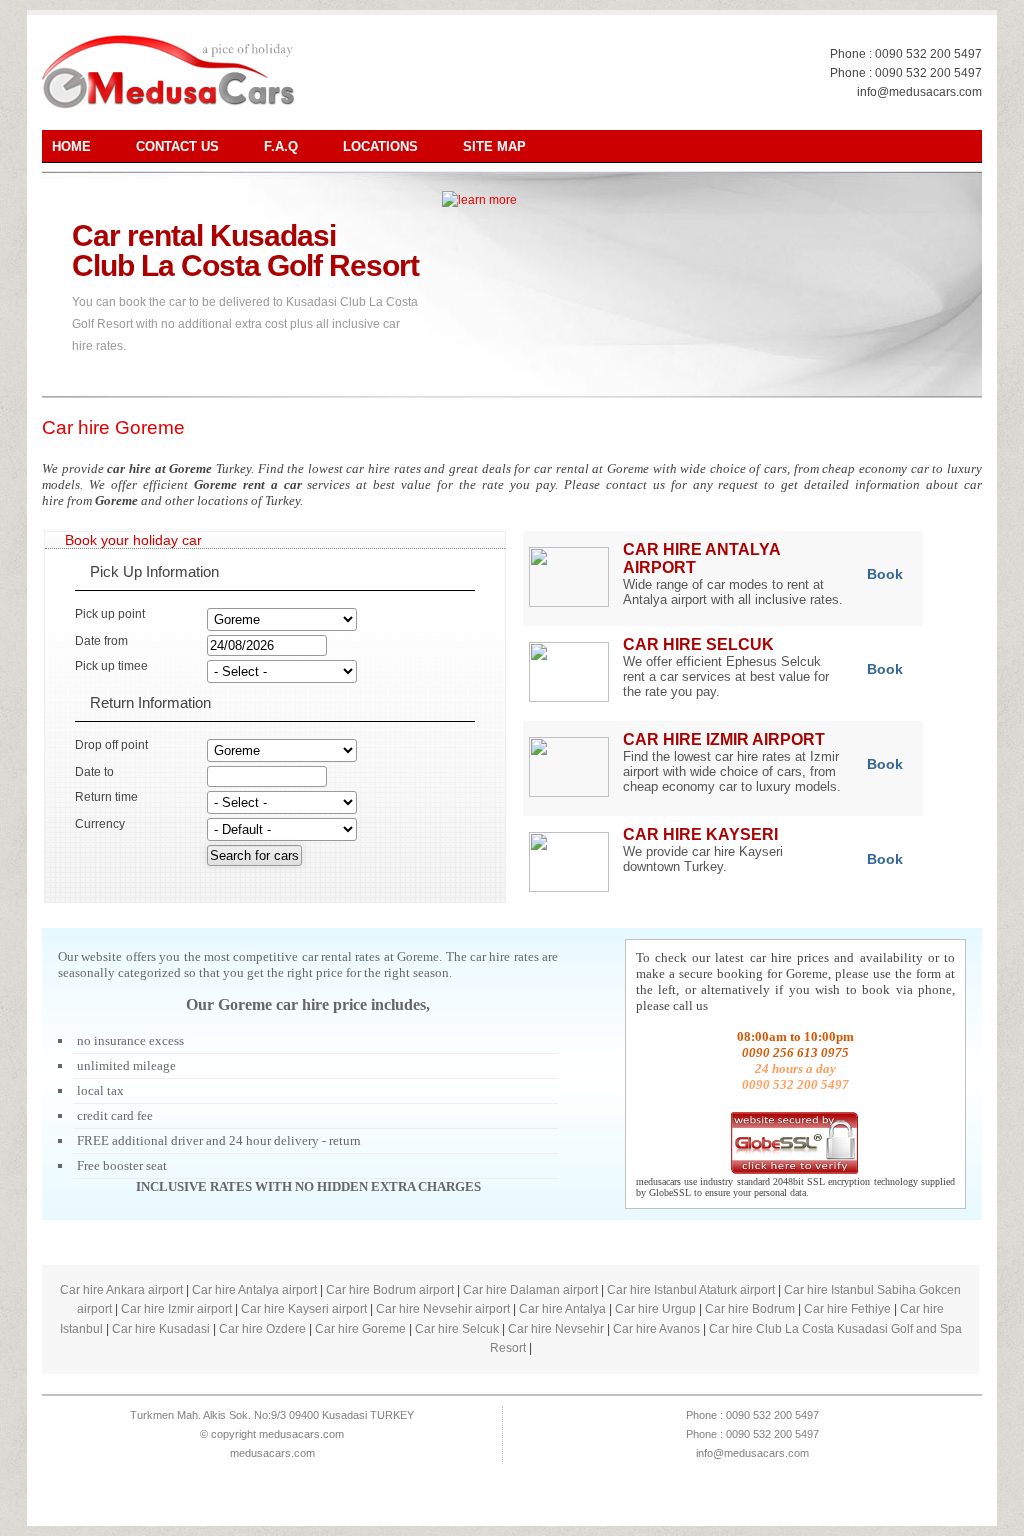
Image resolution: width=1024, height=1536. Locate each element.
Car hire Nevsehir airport (443, 1309)
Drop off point (111, 745)
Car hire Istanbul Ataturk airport (691, 1290)
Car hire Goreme (113, 427)
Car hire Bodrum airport (390, 1290)
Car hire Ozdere (262, 1329)
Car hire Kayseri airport (304, 1309)
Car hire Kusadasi (161, 1329)
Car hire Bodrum (750, 1309)
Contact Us (177, 146)
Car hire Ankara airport (121, 1290)
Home (71, 146)
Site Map (494, 146)
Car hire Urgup (655, 1309)
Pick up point (110, 614)
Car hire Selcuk (457, 1329)
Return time (106, 797)
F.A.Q (281, 146)
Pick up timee (111, 666)
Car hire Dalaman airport (530, 1290)
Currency (100, 824)
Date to (94, 772)
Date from (101, 641)
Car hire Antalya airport (254, 1290)
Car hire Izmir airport (176, 1309)
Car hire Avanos (656, 1329)
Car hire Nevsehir (556, 1329)
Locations (380, 146)
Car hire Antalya (562, 1309)
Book (885, 574)
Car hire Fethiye (847, 1309)
